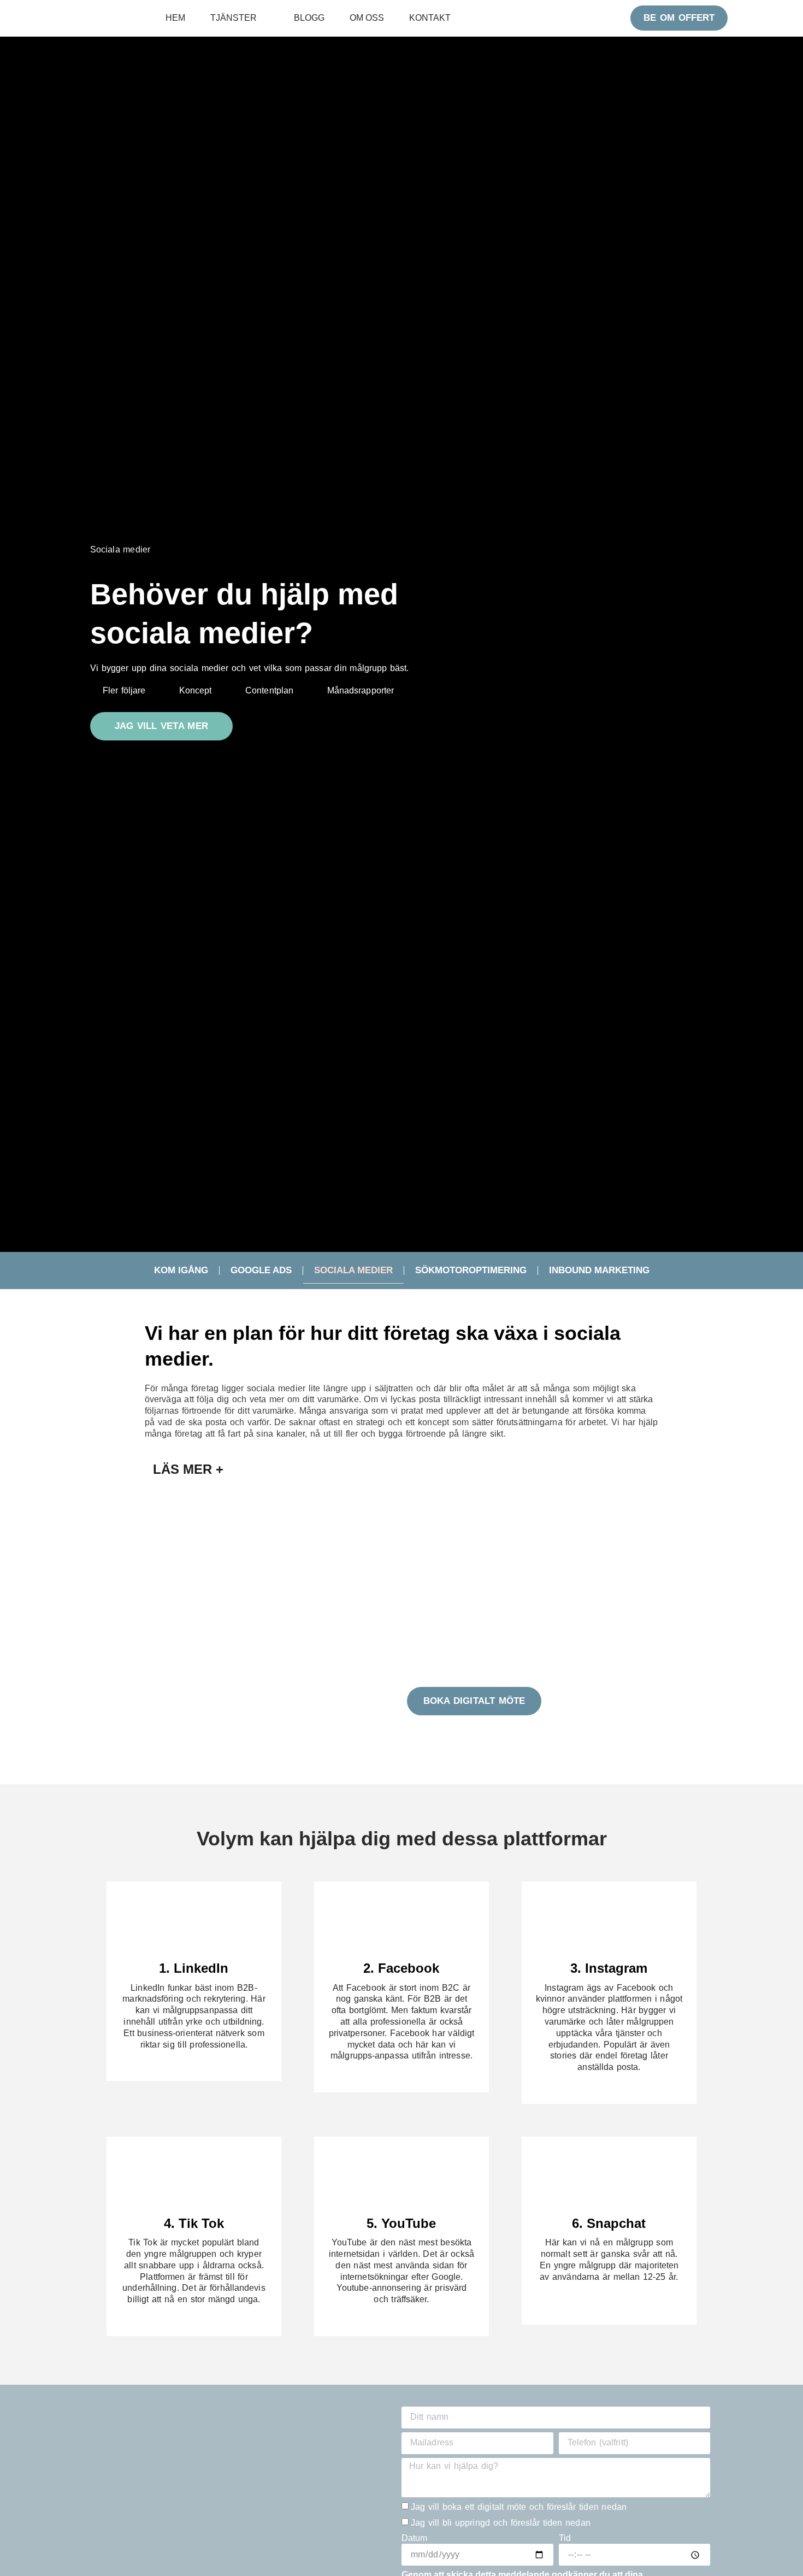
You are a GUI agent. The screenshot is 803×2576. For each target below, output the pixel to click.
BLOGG (309, 18)
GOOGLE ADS (261, 1270)
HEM (175, 18)
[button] (401, 1469)
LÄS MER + (188, 1469)
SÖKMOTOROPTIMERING (471, 1270)
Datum (415, 2538)
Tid (565, 2538)
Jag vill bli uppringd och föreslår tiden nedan (501, 2523)
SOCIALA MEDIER (353, 1270)
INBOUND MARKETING (599, 1270)
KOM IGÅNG (181, 1270)
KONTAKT (430, 18)
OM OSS (367, 18)
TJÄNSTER (234, 18)
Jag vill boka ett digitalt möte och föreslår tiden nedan (519, 2507)
